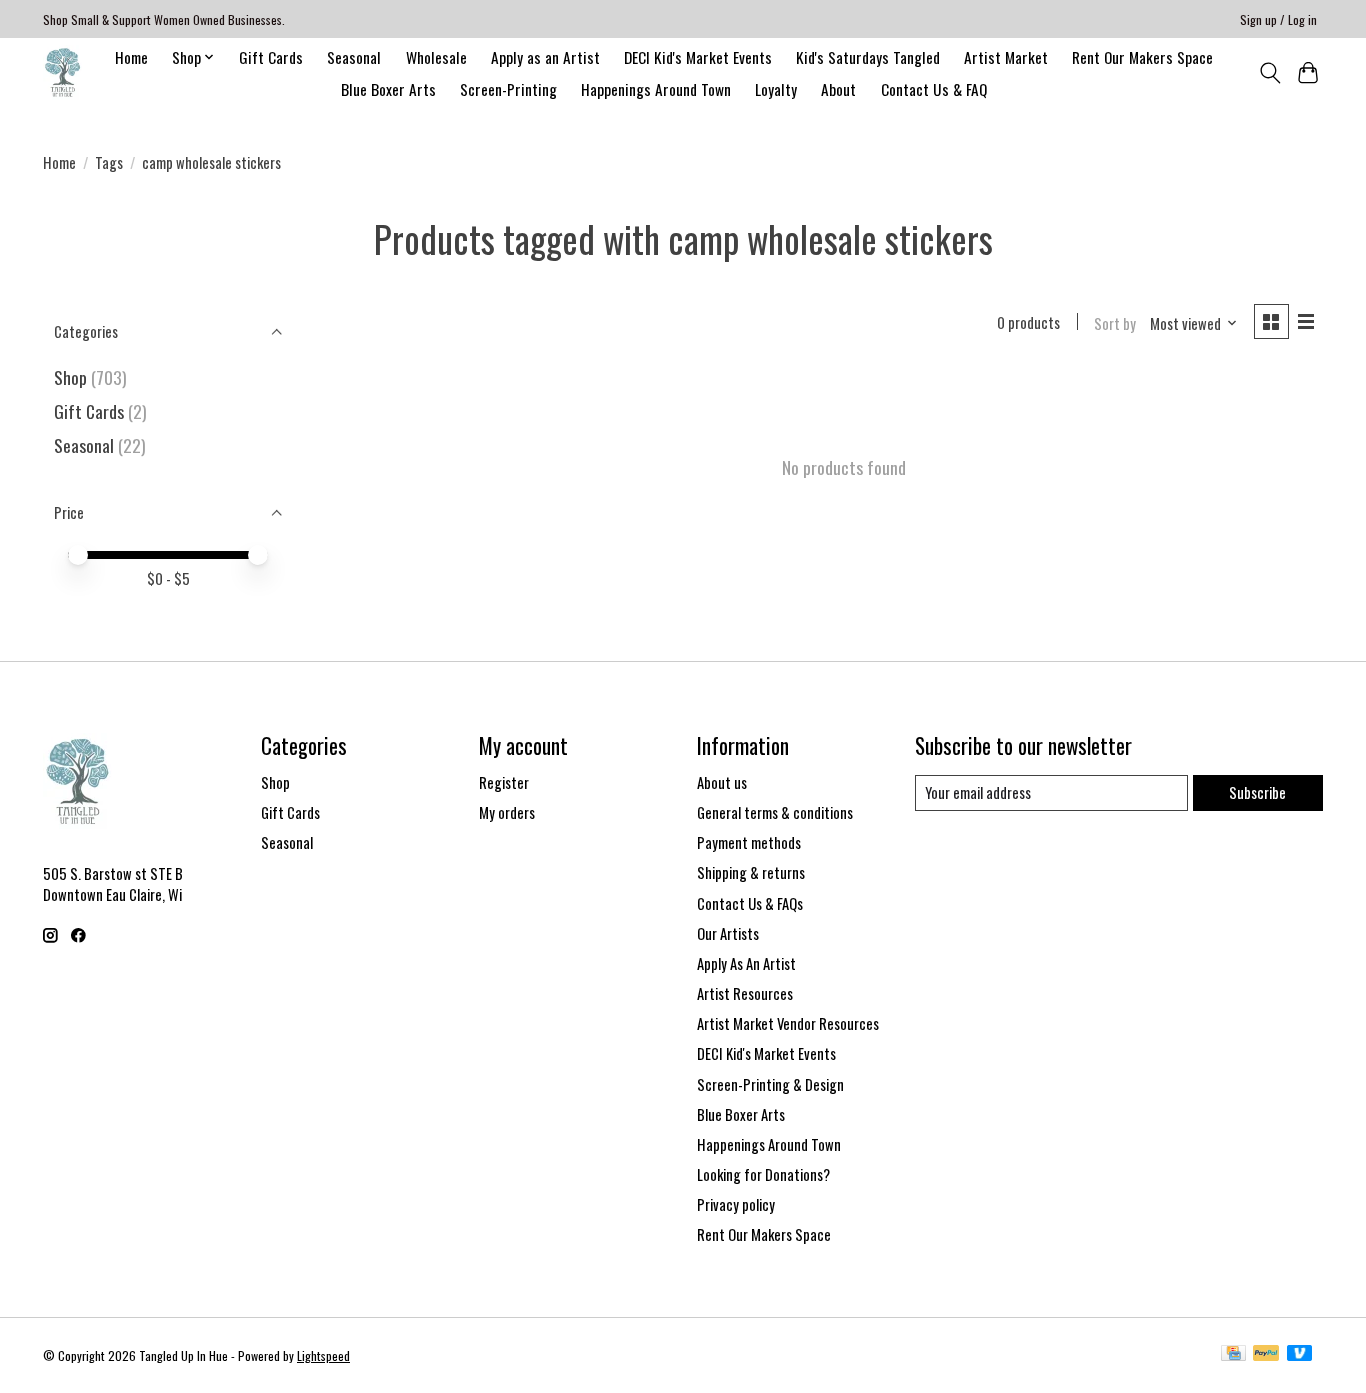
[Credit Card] (1233, 1355)
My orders (507, 812)
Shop (70, 377)
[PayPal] (1266, 1355)
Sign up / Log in (1278, 19)
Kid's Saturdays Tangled (868, 57)
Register (504, 782)
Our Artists (728, 933)
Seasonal (354, 57)
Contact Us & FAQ (934, 89)
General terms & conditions (775, 812)
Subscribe (1257, 792)
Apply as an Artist (545, 57)
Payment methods (749, 842)
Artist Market (1006, 57)
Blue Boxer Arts (388, 89)
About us (722, 782)
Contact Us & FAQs (750, 903)
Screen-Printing (508, 89)
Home (131, 57)
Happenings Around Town (656, 89)
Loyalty (776, 89)
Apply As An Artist (746, 963)
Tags (109, 162)
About (838, 89)
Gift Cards (271, 57)
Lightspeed (323, 1355)
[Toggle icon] (1269, 73)
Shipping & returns (751, 872)
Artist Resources (745, 993)
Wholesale (436, 57)
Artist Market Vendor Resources (788, 1023)
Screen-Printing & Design (770, 1084)
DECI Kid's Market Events (698, 57)
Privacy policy (736, 1204)
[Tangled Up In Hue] (62, 72)
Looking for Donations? (763, 1174)
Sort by (1115, 323)
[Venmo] (1300, 1355)
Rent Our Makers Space (1142, 57)
